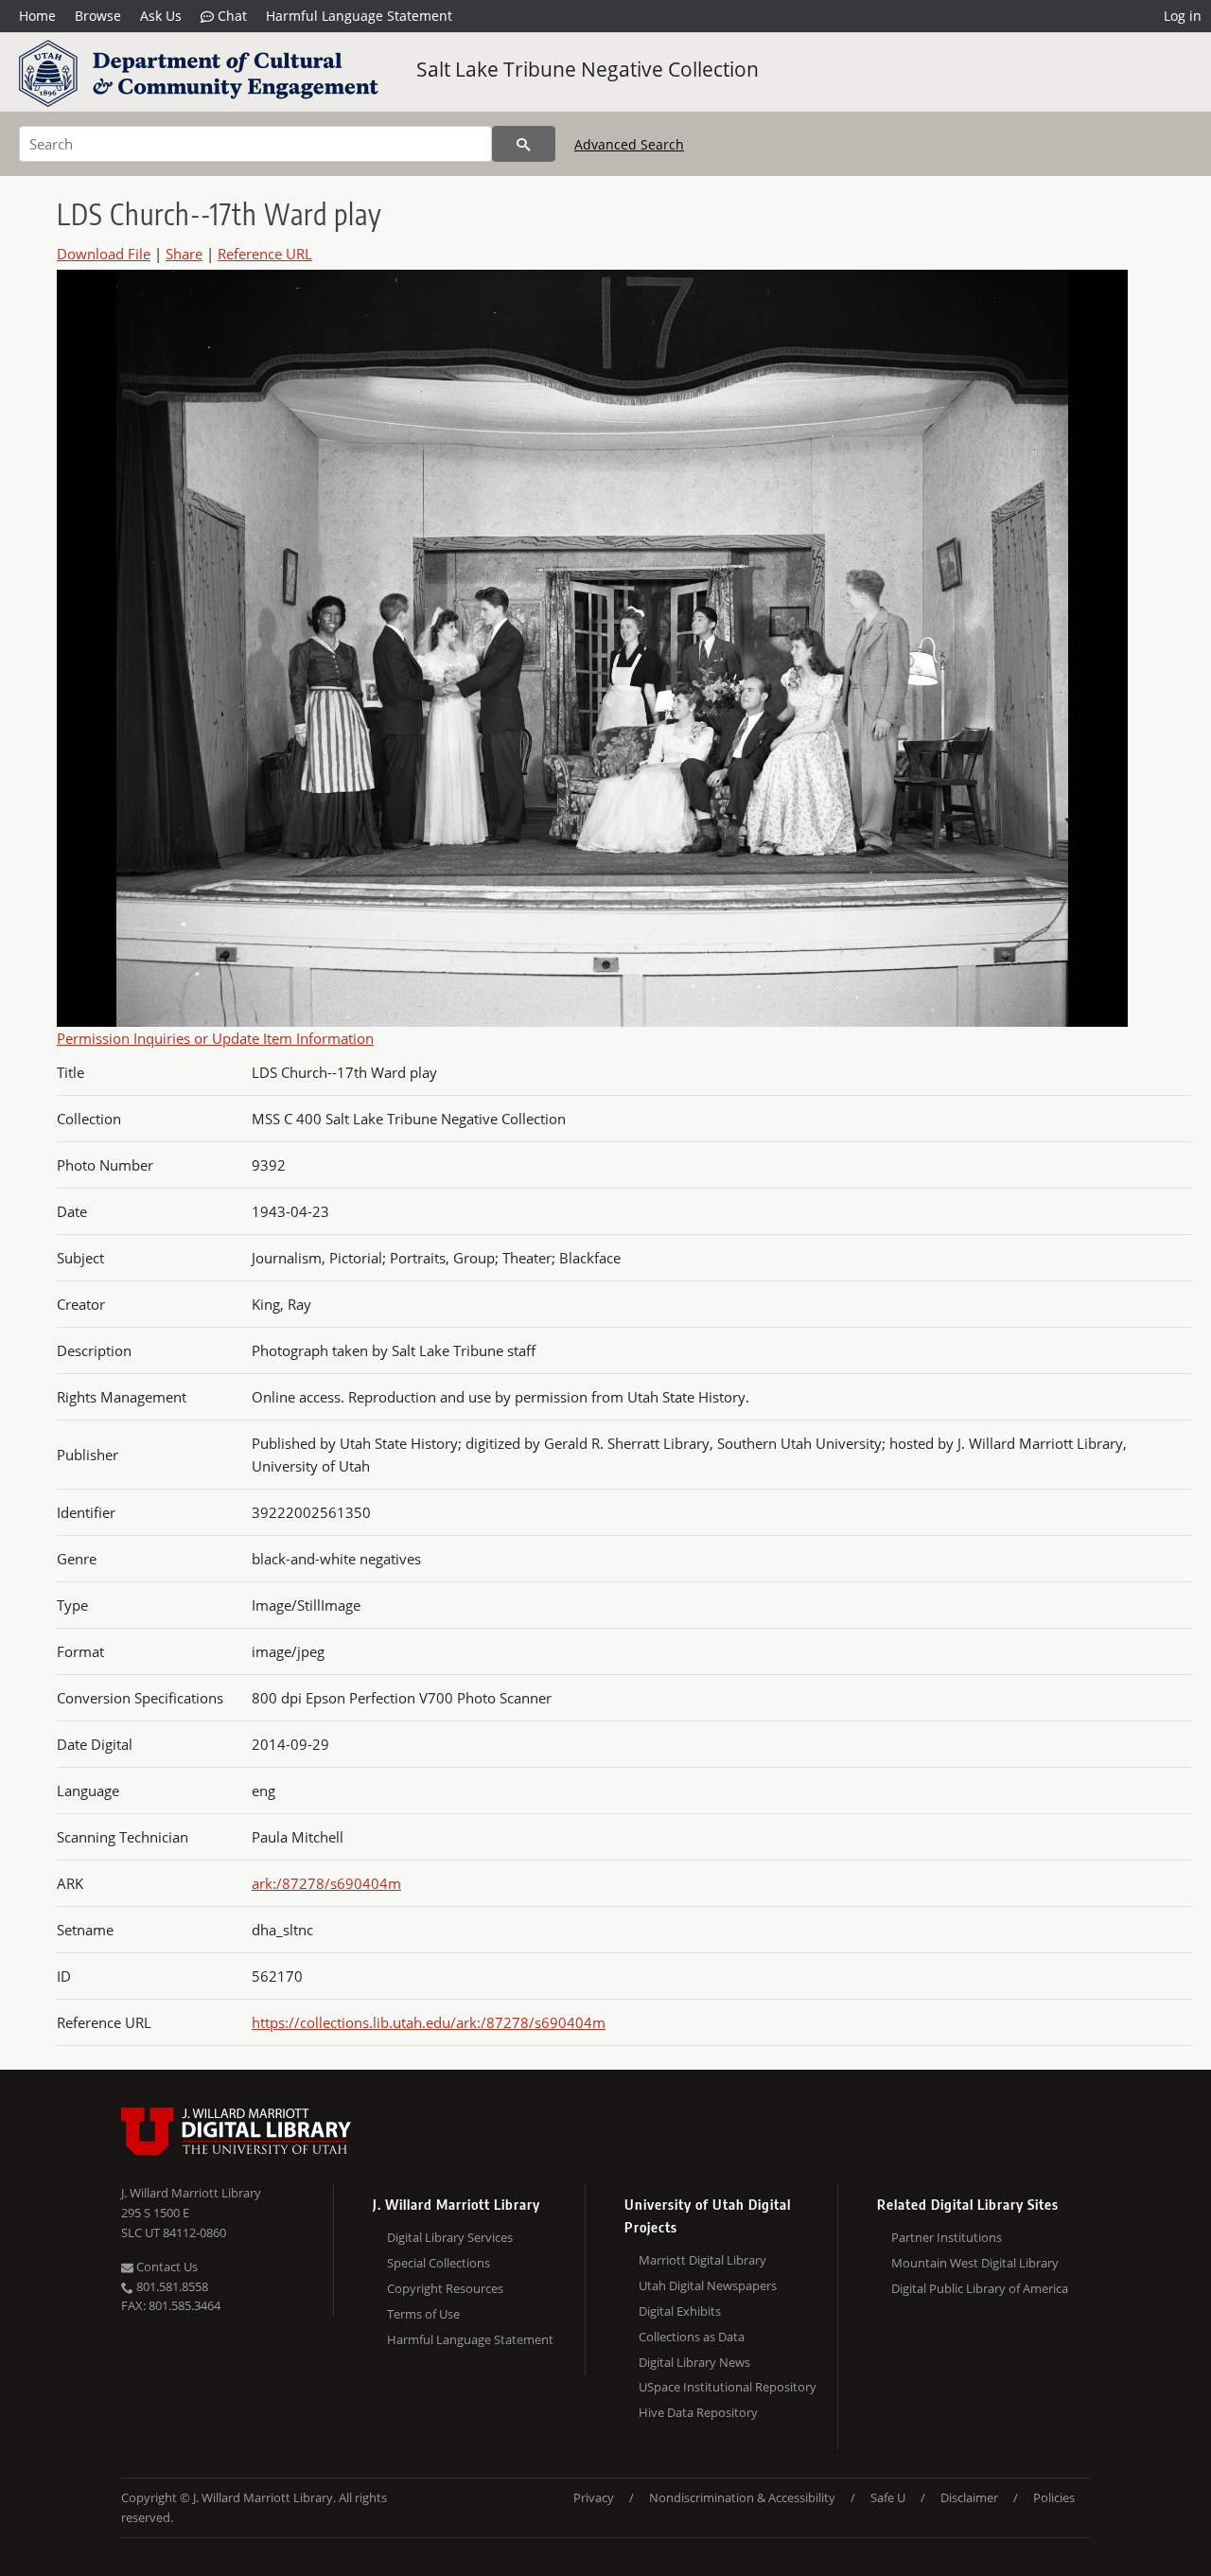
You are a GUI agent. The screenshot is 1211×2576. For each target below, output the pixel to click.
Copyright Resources (445, 2288)
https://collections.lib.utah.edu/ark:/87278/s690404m (429, 2022)
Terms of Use (423, 2314)
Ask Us (161, 16)
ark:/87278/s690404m (326, 1883)
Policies (1054, 2497)
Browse (98, 16)
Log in (1183, 16)
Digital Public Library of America (980, 2288)
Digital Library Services (450, 2237)
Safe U (888, 2497)
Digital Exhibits (680, 2311)
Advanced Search (629, 144)
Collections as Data (692, 2337)
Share (184, 254)
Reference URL (265, 254)
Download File (104, 254)
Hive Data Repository (698, 2412)
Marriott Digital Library (702, 2260)
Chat (230, 16)
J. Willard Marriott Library (191, 2193)
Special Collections (439, 2263)
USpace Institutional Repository (728, 2387)
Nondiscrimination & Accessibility (742, 2497)
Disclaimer (969, 2497)
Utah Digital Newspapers (708, 2285)
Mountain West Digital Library (975, 2263)
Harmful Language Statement (359, 16)
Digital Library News (694, 2362)
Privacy (594, 2497)
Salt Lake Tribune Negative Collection (588, 69)
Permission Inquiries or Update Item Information (215, 1038)
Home (37, 16)
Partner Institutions (947, 2237)
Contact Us (166, 2267)
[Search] (524, 144)
